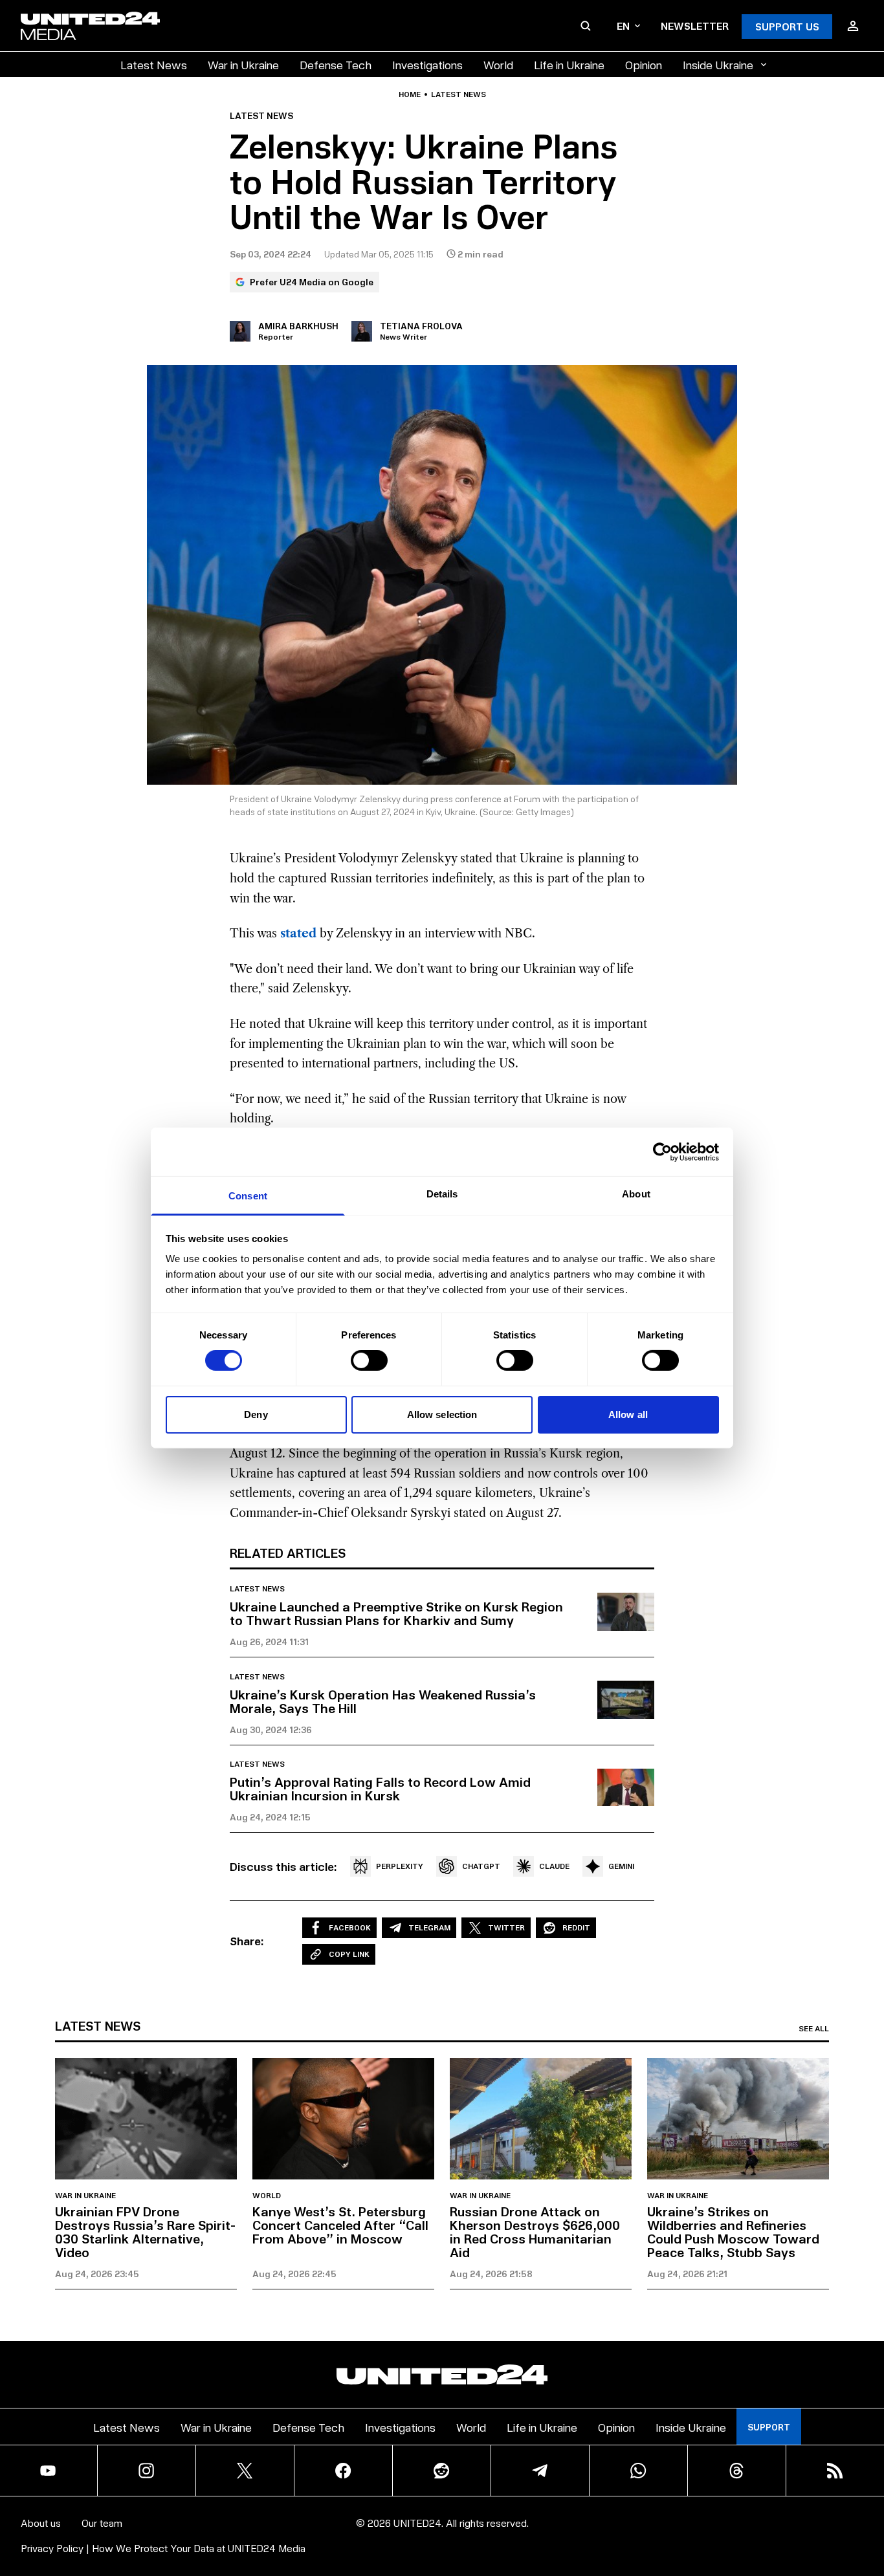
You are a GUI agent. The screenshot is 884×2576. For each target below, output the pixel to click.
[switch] (369, 1360)
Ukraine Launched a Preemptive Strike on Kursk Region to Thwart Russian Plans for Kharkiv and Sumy (396, 1613)
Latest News (154, 64)
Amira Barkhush (298, 326)
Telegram (429, 1927)
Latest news (459, 94)
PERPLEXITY (400, 1866)
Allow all (628, 1414)
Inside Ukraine (718, 64)
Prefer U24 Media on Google (312, 282)
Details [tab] (442, 1194)
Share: (247, 1941)
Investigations (427, 64)
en (623, 26)
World (498, 64)
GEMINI (621, 1866)
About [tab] (636, 1194)
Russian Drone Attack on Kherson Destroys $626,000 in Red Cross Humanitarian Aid (535, 2232)
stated (298, 933)
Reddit (576, 1927)
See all (814, 2029)
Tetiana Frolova (421, 326)
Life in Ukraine (569, 64)
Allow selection (442, 1414)
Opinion (644, 64)
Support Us (787, 26)
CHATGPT (481, 1866)
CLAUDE (554, 1866)
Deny (256, 1414)
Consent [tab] (248, 1196)
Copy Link (349, 1954)
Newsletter (695, 26)
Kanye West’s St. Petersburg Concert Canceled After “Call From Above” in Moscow (340, 2225)
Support (769, 2427)
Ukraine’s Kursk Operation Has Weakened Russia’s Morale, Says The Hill (383, 1701)
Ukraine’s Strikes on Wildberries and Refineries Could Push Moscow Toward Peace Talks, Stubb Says (733, 2232)
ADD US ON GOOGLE (665, 2527)
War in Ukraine (243, 64)
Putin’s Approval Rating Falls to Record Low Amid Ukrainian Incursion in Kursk (380, 1788)
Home (410, 94)
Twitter (506, 1927)
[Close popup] (868, 2494)
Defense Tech (336, 64)
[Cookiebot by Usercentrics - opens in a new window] (662, 1152)
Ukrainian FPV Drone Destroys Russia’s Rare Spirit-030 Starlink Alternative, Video (146, 2232)
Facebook (350, 1927)
